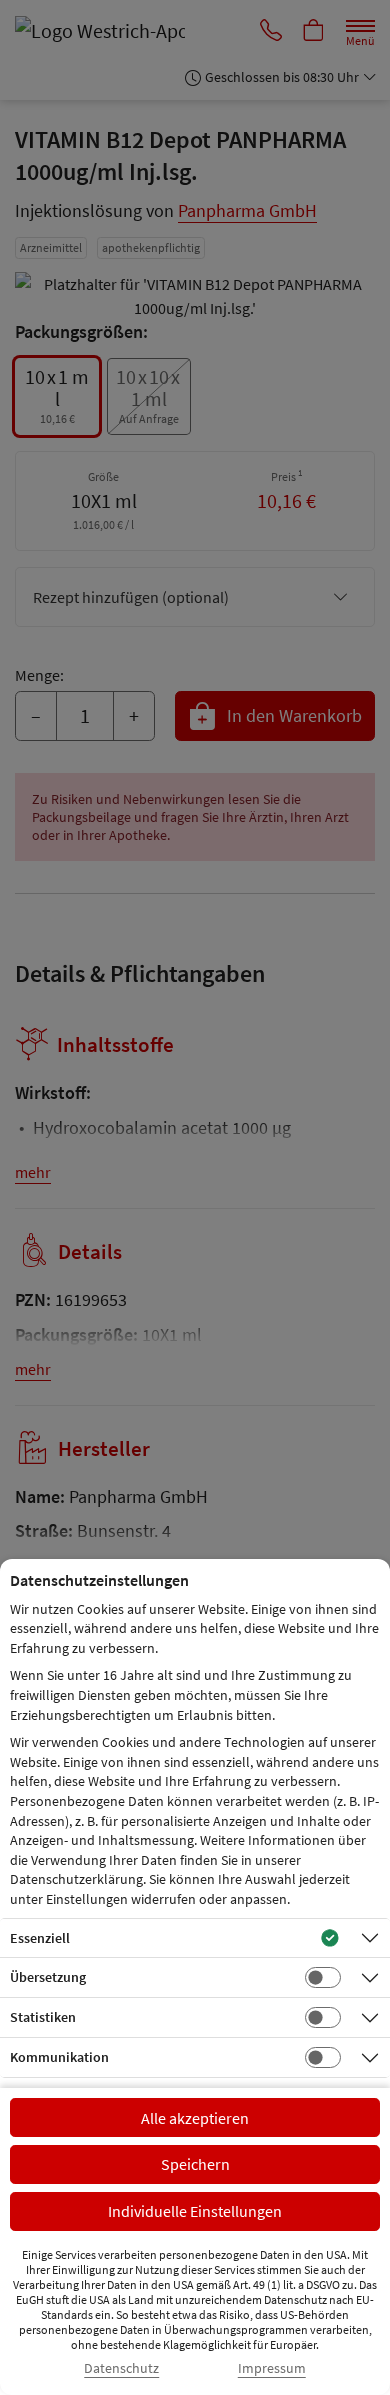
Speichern (195, 2164)
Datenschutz (121, 2368)
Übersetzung (48, 1977)
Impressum (272, 2368)
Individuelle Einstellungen (195, 2211)
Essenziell (40, 1938)
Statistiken (43, 2017)
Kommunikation (59, 2057)
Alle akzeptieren (195, 2118)
